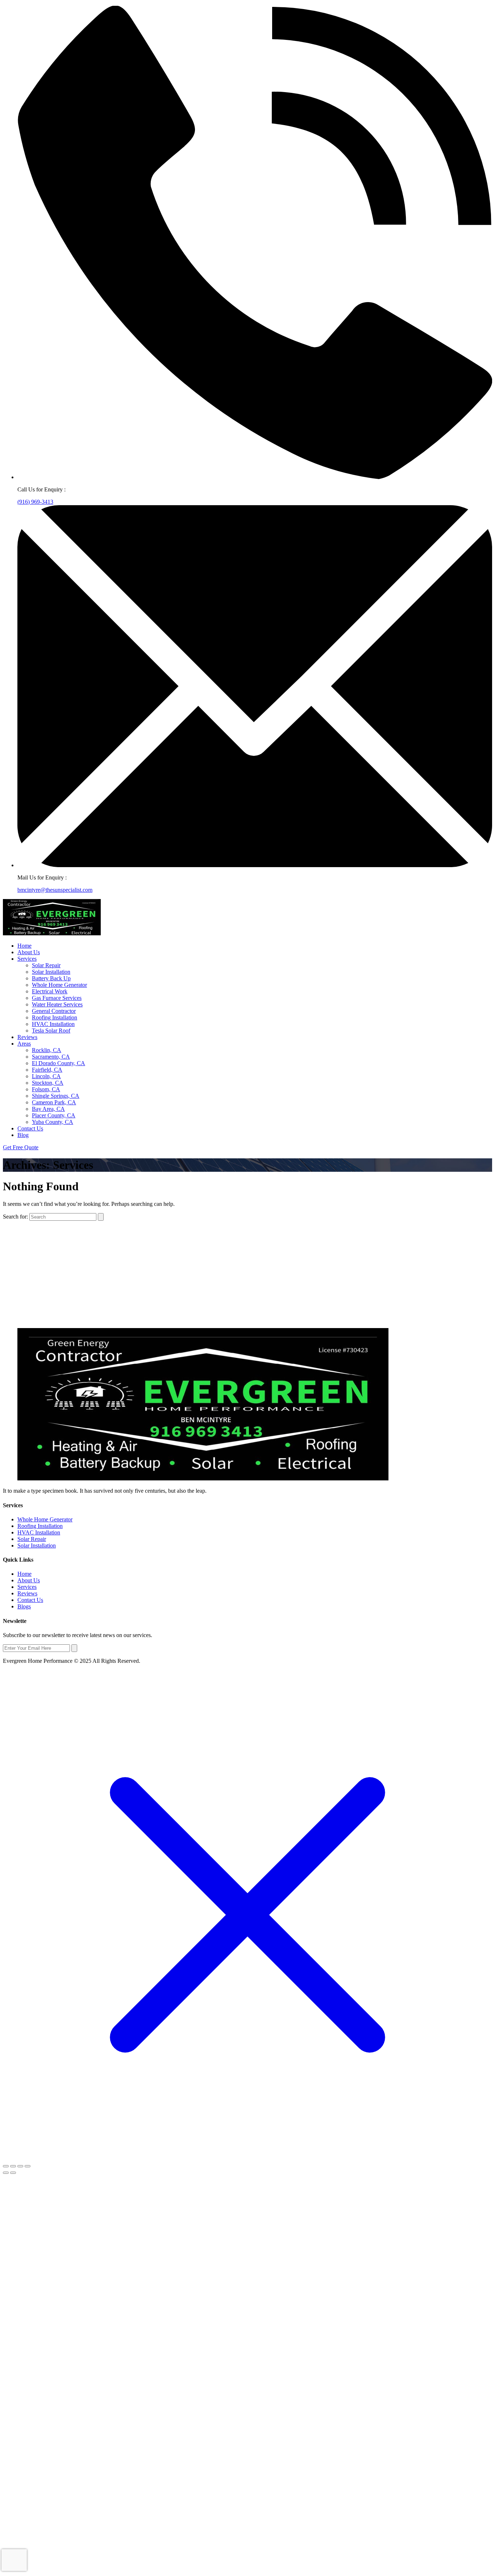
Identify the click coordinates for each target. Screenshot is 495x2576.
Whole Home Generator (59, 985)
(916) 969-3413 (35, 502)
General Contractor (54, 1011)
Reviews (27, 1037)
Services (27, 959)
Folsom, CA (46, 1089)
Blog (23, 1135)
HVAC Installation (53, 1024)
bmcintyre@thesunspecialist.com (55, 890)
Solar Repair (46, 965)
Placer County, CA (54, 1115)
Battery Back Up (51, 978)
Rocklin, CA (47, 1050)
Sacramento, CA (51, 1057)
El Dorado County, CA (59, 1063)
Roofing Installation (55, 1017)
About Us (29, 952)
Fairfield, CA (47, 1070)
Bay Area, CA (48, 1109)
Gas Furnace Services (57, 998)
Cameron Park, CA (54, 1102)
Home (24, 946)
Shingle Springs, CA (56, 1096)
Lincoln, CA (46, 1076)
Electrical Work (50, 991)
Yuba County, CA (53, 1122)
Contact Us (30, 1128)
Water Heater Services (57, 1004)
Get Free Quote (21, 1147)
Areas (24, 1044)
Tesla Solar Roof (51, 1031)
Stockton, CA (48, 1083)
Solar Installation (51, 972)
